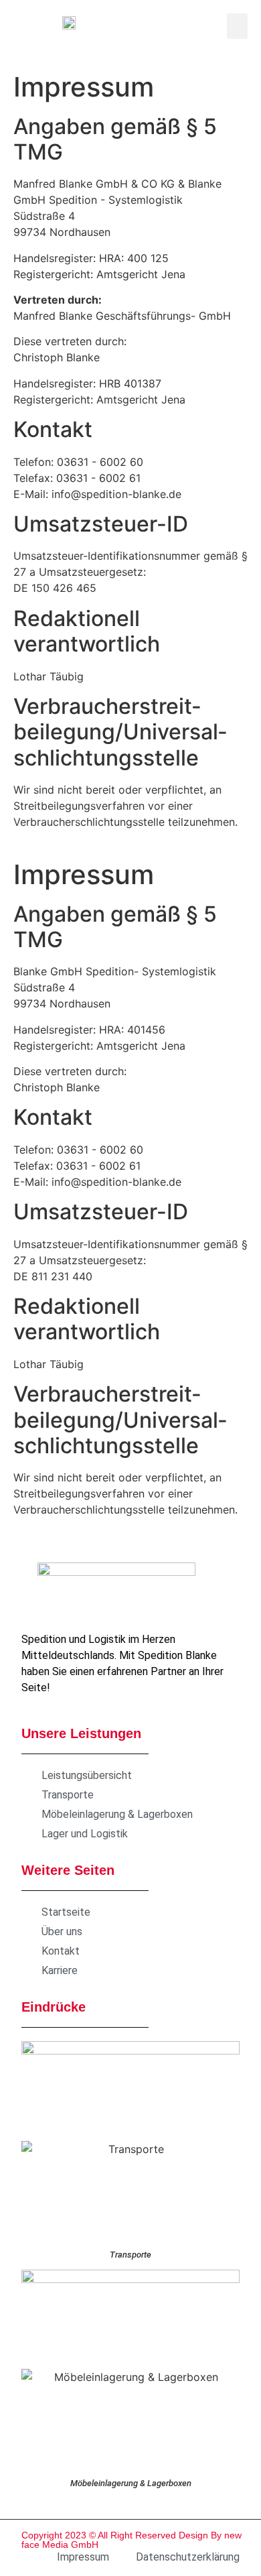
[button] (238, 26)
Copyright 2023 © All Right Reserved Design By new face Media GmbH (132, 2540)
